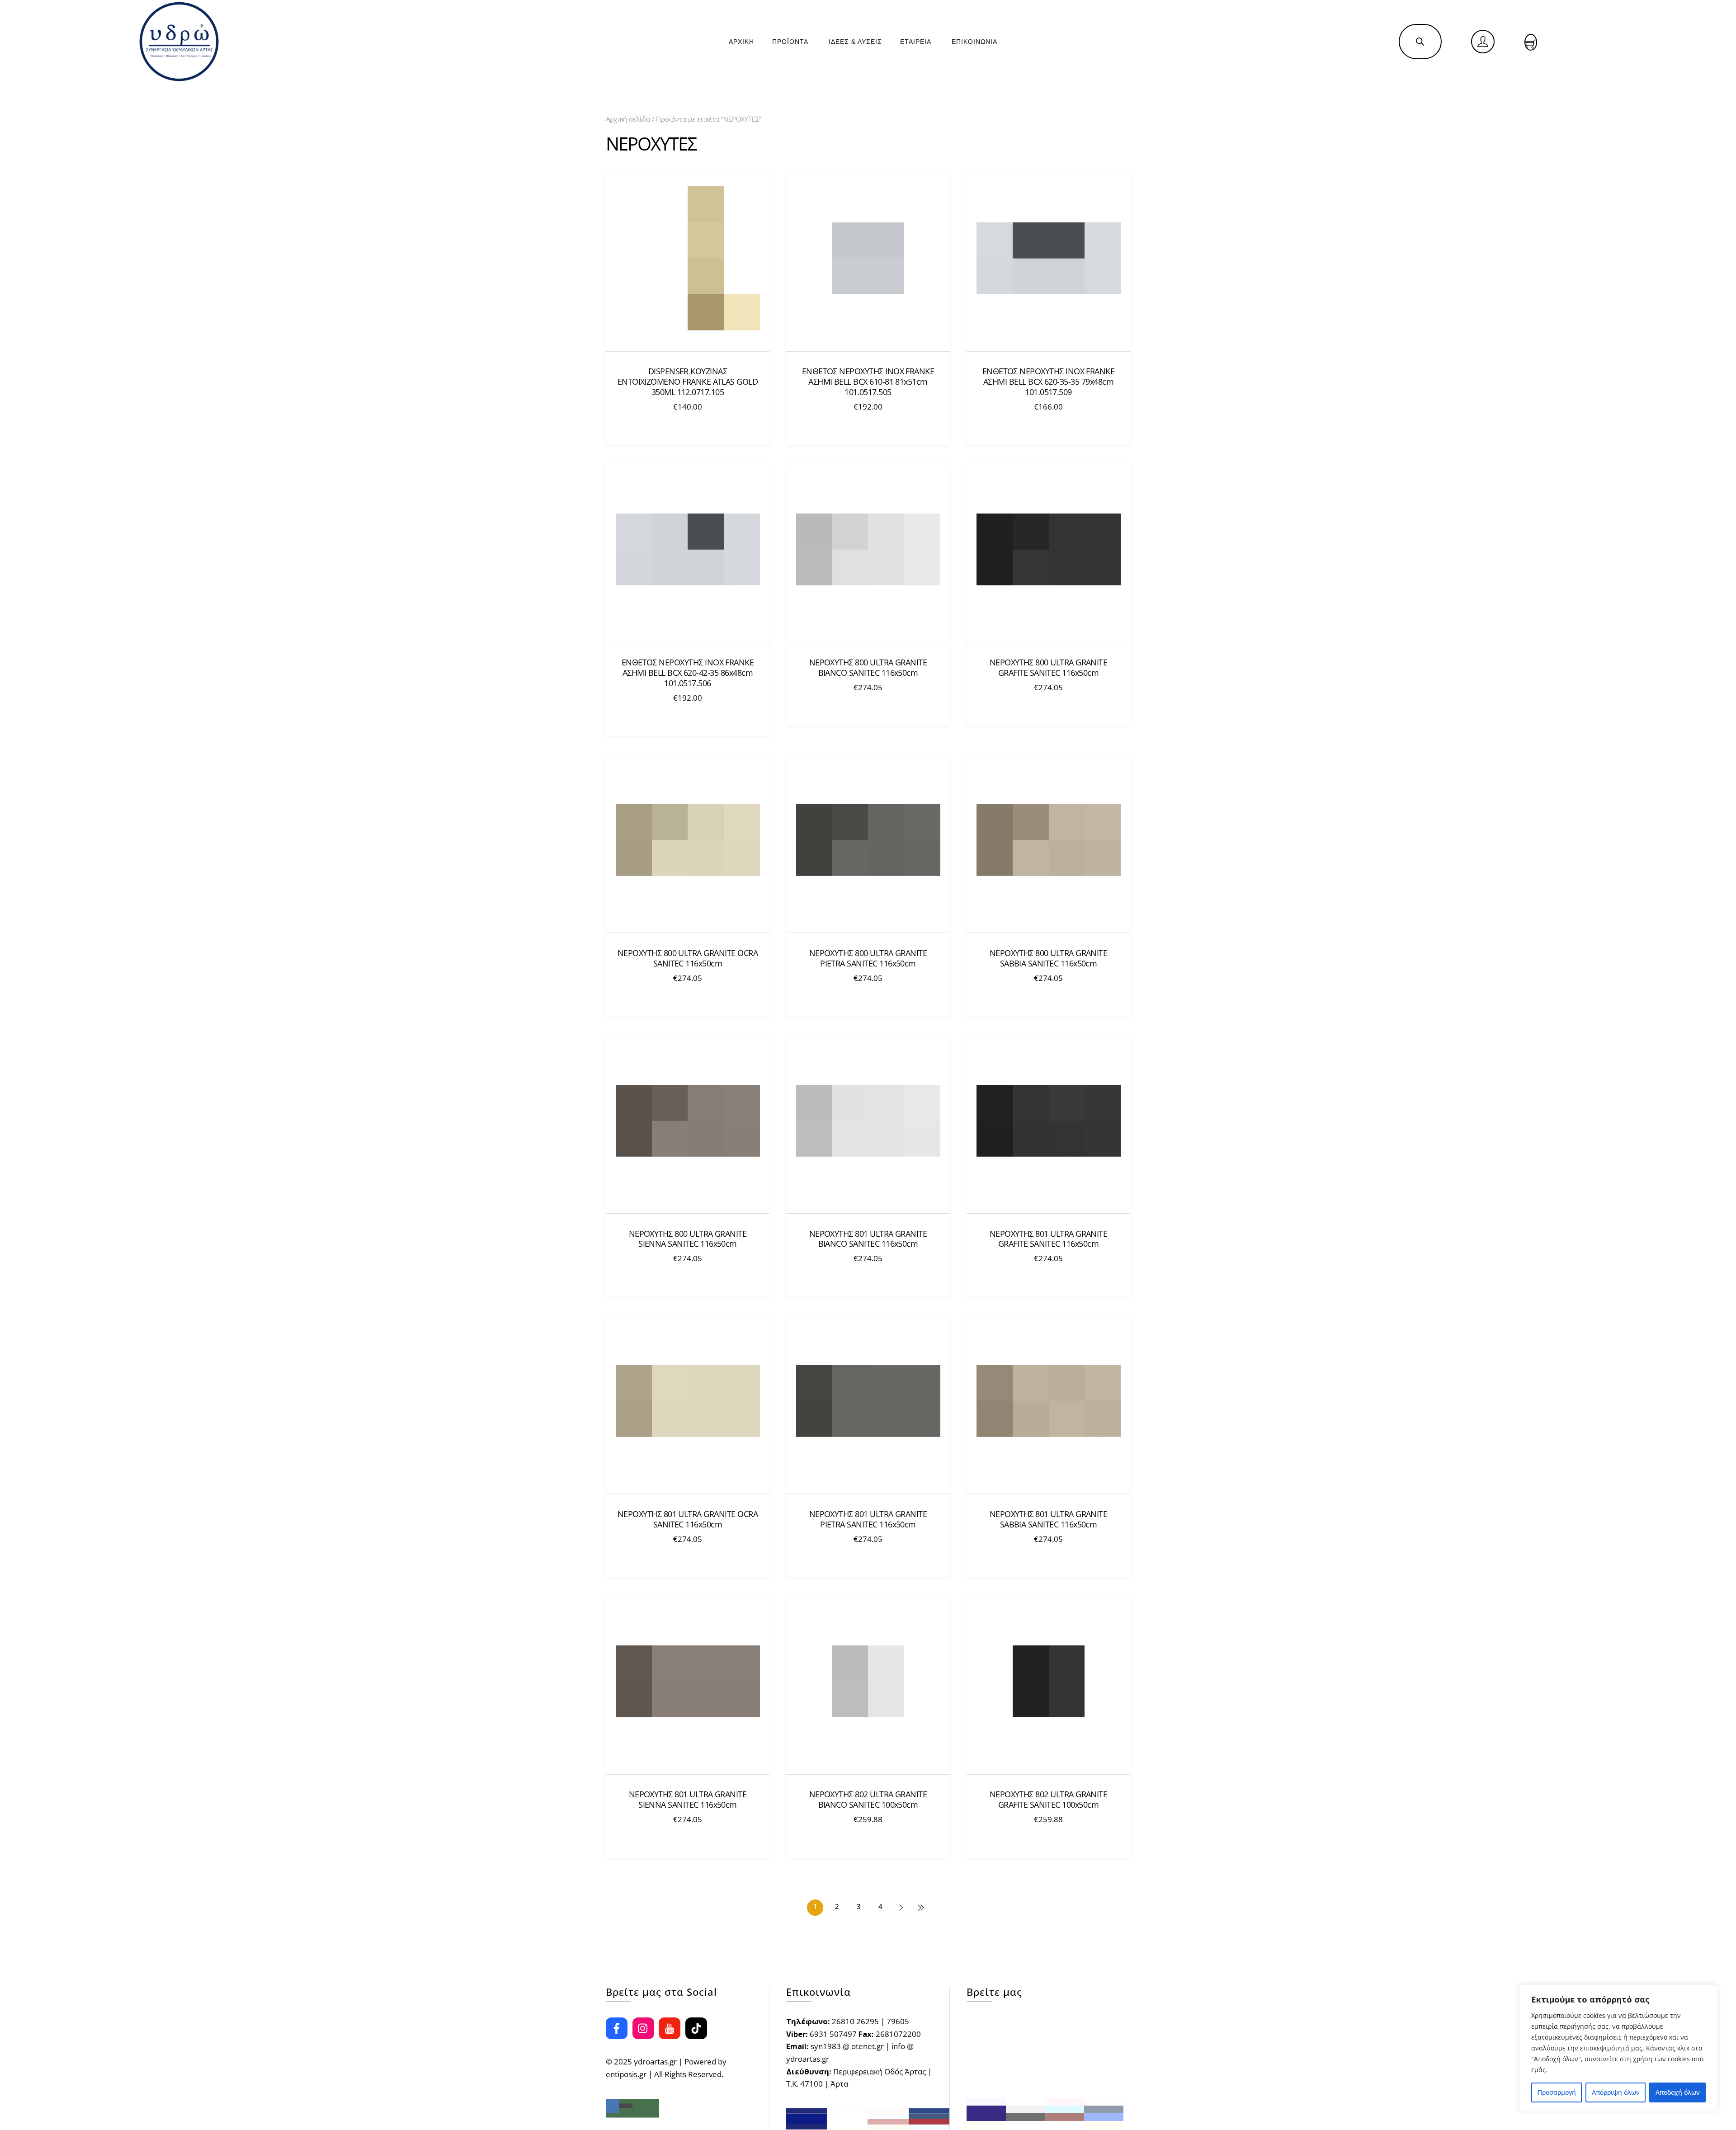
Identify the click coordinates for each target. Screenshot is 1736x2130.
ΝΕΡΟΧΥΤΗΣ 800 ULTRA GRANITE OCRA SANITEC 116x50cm (688, 958)
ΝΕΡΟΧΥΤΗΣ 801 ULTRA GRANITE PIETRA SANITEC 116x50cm (868, 1519)
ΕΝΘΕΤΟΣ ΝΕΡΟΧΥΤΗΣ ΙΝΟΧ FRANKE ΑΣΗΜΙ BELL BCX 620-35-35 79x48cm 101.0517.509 (1049, 382)
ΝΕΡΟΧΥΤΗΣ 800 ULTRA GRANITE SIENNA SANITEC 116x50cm (688, 1239)
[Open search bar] (1420, 41)
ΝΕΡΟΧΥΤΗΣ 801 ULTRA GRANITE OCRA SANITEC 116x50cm (688, 1519)
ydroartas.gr (655, 2062)
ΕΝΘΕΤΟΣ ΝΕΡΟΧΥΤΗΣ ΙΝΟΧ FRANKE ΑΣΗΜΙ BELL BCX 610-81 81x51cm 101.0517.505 (868, 382)
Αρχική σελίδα (628, 119)
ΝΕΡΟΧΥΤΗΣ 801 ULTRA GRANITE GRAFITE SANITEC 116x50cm (1049, 1239)
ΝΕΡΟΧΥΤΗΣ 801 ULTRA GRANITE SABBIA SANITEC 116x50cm (1049, 1519)
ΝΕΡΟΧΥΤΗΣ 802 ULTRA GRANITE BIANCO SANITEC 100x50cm (868, 1800)
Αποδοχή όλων (1678, 2092)
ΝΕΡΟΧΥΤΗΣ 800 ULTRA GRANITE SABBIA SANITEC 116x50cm (1049, 958)
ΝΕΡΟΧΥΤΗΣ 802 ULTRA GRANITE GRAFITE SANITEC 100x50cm (1049, 1800)
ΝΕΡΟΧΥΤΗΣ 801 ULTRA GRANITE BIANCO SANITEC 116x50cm (868, 1239)
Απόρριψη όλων (1616, 2092)
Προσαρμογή (1557, 2092)
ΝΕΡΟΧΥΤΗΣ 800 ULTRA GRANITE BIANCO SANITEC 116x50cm (868, 668)
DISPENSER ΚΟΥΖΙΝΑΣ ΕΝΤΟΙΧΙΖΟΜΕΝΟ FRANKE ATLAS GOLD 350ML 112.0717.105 (688, 382)
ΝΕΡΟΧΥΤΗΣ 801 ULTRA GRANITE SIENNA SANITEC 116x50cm (688, 1800)
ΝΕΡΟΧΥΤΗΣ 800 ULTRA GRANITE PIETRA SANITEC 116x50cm (868, 958)
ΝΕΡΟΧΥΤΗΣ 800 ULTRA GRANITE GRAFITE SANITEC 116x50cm (1049, 668)
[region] (1618, 2048)
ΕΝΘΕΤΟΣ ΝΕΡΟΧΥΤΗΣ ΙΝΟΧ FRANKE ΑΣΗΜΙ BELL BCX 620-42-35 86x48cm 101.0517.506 (688, 673)
